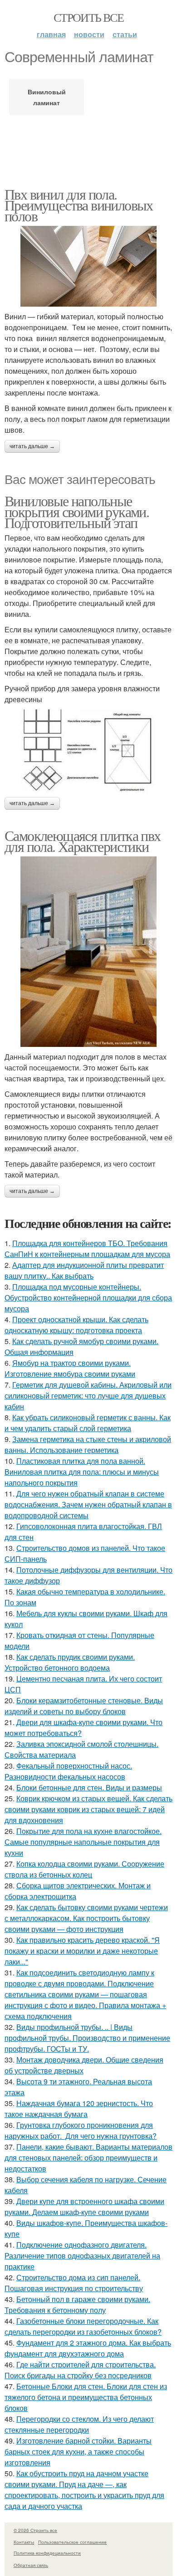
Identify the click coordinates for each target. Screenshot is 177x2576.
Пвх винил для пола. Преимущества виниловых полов (79, 205)
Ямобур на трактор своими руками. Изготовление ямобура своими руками (70, 1368)
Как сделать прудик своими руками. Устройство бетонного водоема (70, 1662)
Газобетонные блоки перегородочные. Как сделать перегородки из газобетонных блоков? (83, 2326)
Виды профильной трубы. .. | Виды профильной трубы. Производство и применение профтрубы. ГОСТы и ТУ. (87, 2038)
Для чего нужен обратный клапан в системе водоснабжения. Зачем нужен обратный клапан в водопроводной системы (88, 1504)
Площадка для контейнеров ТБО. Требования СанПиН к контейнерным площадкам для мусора (87, 1249)
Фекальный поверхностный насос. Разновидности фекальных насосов (68, 1771)
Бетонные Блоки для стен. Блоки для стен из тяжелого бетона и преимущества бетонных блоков (86, 2397)
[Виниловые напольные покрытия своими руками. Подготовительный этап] (88, 751)
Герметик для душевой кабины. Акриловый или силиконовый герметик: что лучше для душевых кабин (88, 1396)
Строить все (88, 17)
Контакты (24, 2542)
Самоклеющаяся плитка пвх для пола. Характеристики (83, 841)
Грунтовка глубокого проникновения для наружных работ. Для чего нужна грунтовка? (81, 2130)
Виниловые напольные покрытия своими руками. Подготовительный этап (77, 511)
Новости (89, 34)
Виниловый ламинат (47, 97)
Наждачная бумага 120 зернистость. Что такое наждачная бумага (79, 2109)
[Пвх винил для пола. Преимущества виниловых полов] (88, 266)
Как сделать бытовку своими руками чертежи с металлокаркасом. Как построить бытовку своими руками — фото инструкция (86, 1918)
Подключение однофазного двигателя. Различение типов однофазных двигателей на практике (82, 2256)
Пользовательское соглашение (72, 2542)
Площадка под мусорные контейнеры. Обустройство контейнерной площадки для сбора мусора (88, 1298)
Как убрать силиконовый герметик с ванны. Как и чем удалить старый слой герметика (88, 1423)
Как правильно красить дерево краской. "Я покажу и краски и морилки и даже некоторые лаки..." (82, 1951)
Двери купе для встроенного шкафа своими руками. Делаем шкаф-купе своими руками (84, 2207)
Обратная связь (31, 2565)
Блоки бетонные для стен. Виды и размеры (89, 1787)
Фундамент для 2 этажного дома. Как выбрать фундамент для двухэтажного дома (88, 2348)
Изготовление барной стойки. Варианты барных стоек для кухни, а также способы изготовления (78, 2451)
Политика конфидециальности (47, 2553)
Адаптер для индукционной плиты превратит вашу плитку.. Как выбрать (84, 1270)
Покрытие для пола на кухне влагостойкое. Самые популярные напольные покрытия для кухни (83, 1842)
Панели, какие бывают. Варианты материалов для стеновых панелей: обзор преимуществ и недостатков (88, 2158)
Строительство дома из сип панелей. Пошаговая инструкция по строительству (74, 2283)
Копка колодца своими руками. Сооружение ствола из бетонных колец (84, 1869)
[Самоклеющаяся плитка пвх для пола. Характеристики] (88, 952)
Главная (51, 34)
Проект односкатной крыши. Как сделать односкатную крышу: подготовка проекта (76, 1325)
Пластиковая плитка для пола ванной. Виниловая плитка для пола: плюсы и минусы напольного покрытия (82, 1472)
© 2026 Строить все (35, 2530)
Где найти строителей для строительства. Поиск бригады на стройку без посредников (80, 2370)
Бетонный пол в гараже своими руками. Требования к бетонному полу (77, 2305)
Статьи (125, 34)
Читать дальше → (32, 446)
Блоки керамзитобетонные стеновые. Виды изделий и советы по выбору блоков (84, 1706)
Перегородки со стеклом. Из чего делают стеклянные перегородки (79, 2424)
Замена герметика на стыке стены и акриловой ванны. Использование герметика (88, 1444)
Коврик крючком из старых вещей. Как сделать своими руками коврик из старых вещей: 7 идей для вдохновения (88, 1809)
